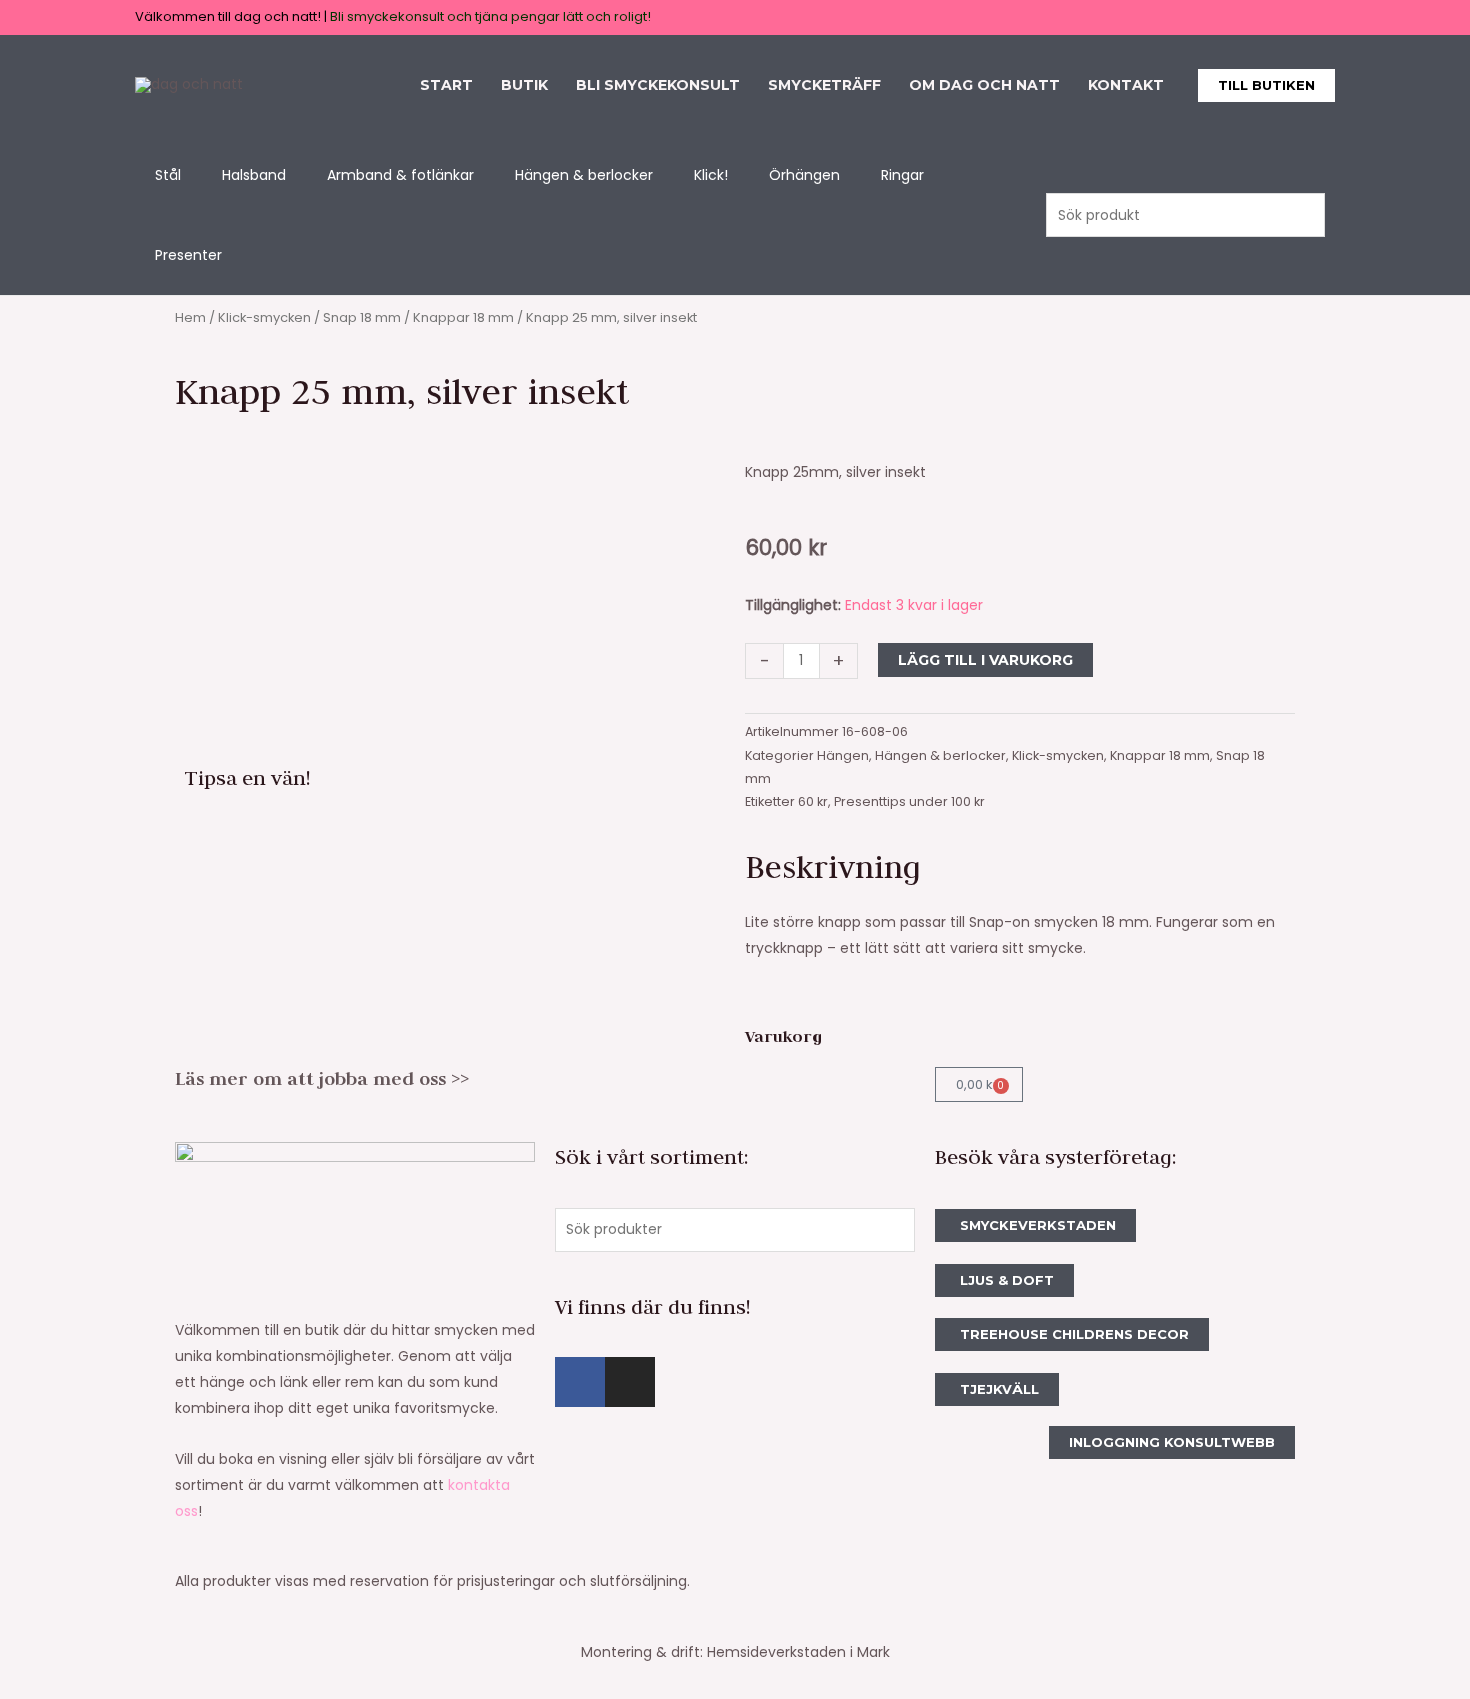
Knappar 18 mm (463, 317)
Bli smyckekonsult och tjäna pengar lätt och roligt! (490, 16)
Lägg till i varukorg (985, 660)
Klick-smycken (264, 317)
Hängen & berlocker (940, 755)
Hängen (843, 755)
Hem (190, 317)
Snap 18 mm (362, 317)
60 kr (813, 801)
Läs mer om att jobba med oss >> (322, 1078)
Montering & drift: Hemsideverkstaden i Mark (735, 1652)
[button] (1266, 85)
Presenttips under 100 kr (909, 801)
